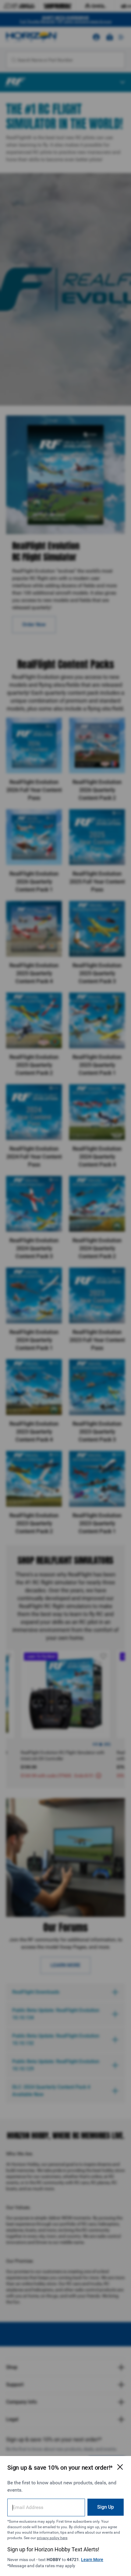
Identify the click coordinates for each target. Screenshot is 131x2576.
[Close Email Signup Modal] (120, 2467)
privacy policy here (52, 2538)
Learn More (92, 2560)
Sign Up (106, 2507)
